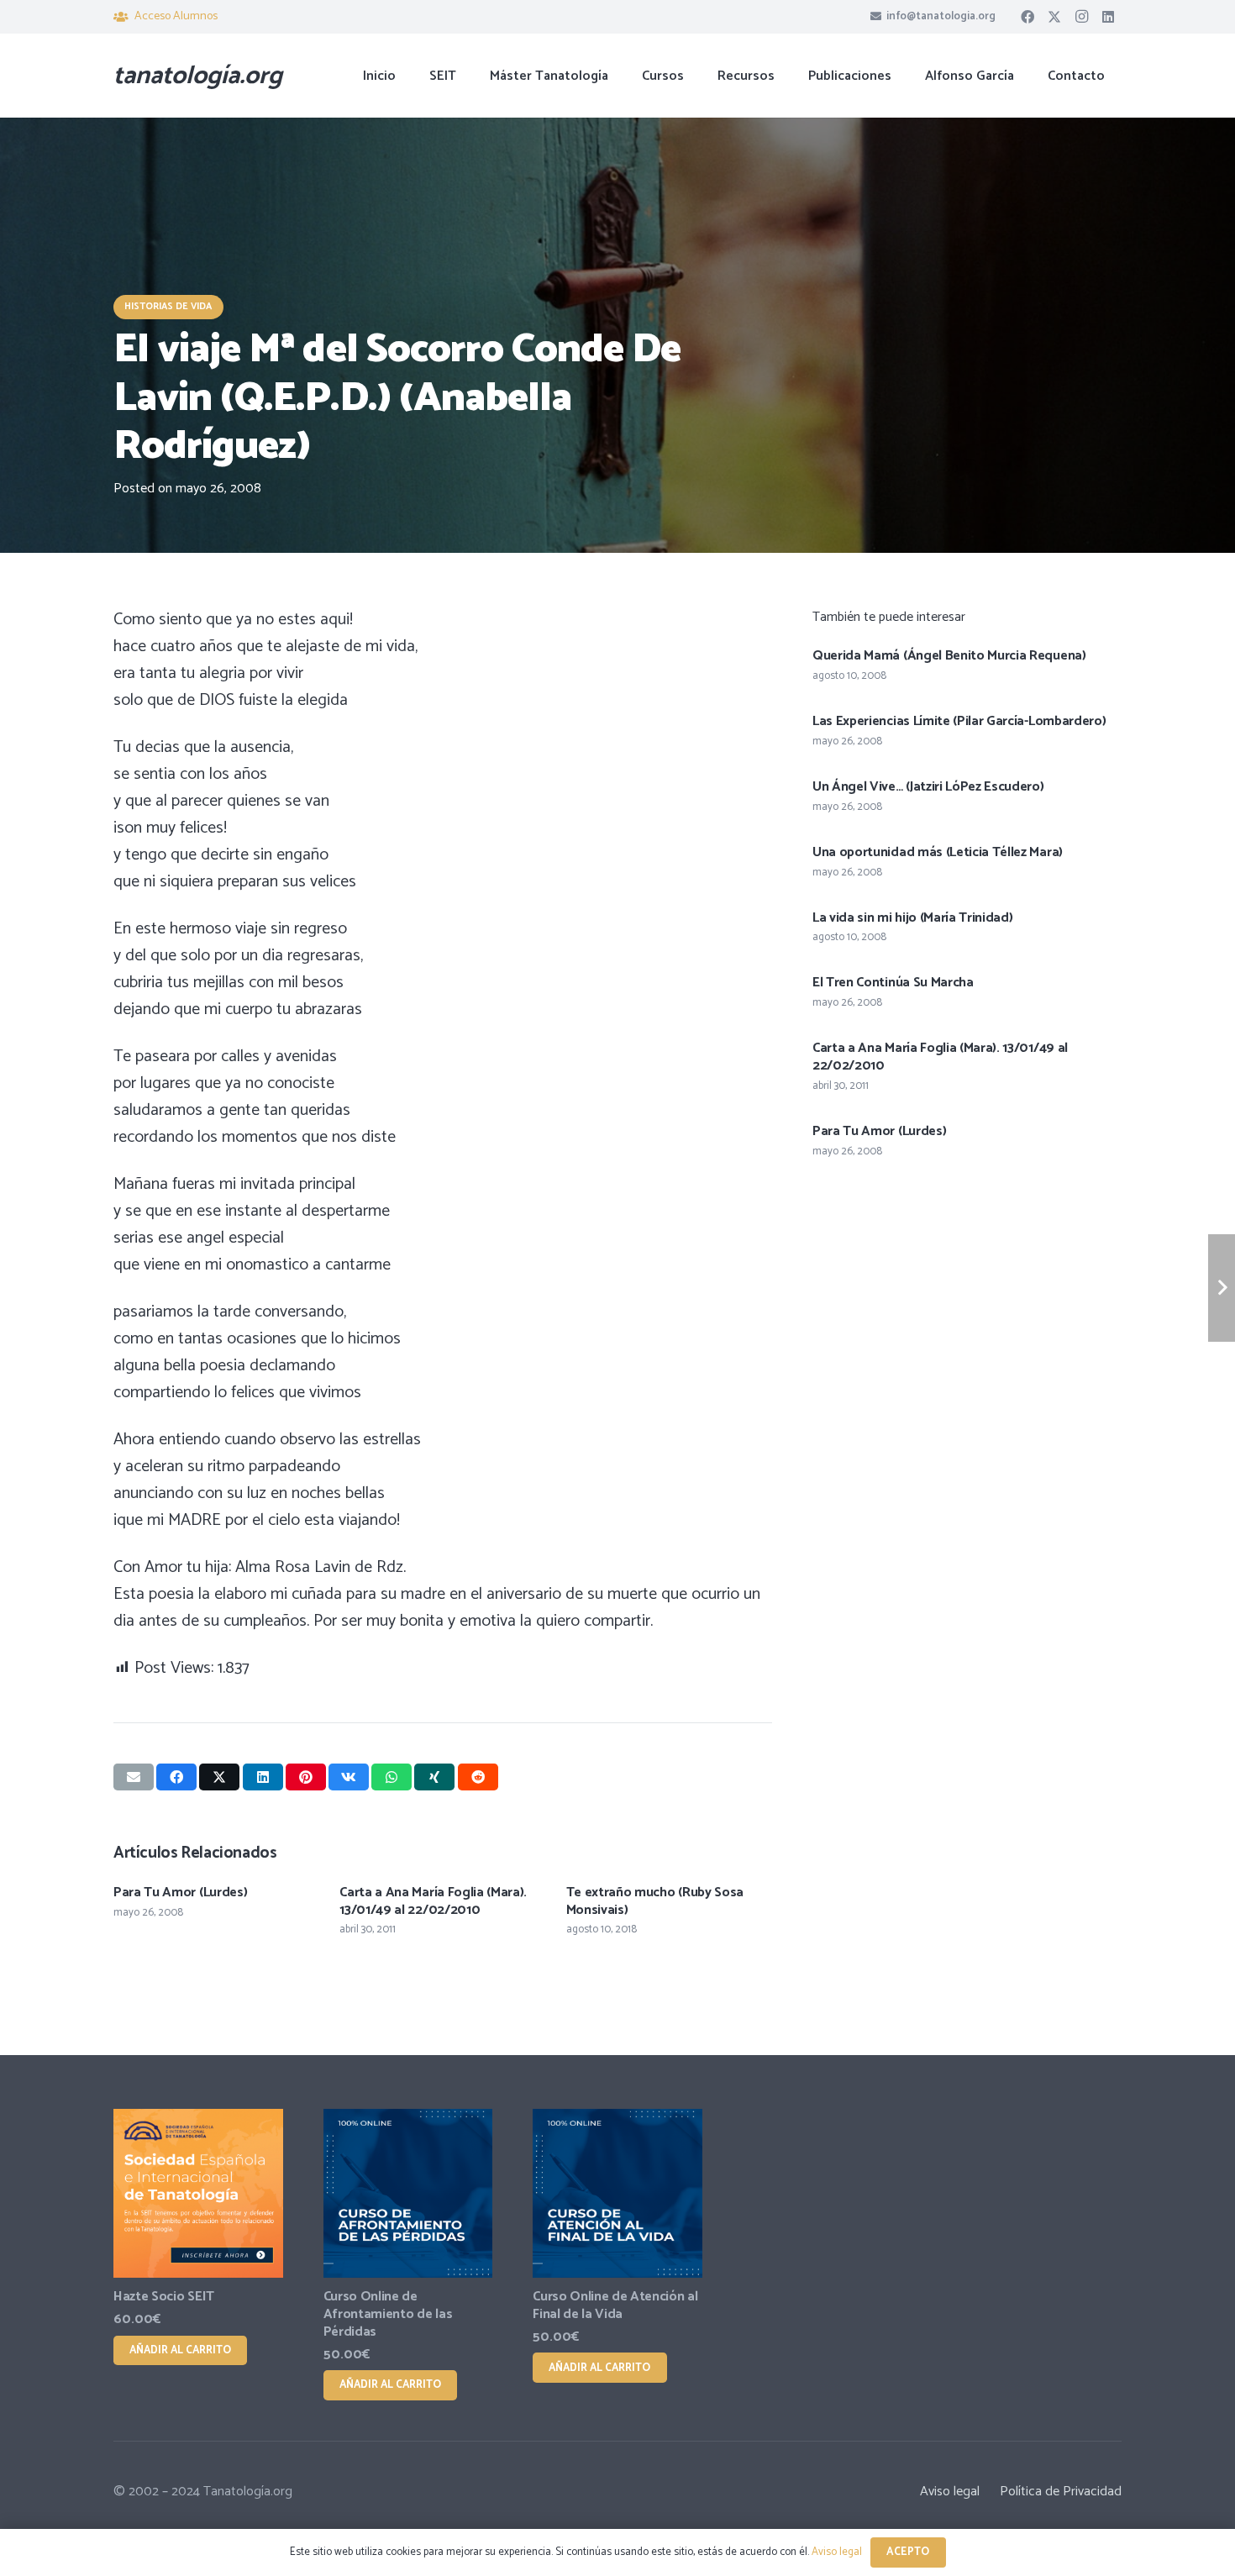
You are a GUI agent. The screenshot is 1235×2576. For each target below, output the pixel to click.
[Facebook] (1027, 17)
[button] (696, 75)
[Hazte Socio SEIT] (198, 2194)
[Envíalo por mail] (134, 1777)
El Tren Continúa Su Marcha (893, 983)
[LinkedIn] (1108, 17)
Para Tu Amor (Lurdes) (180, 1893)
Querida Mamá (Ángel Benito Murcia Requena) (949, 656)
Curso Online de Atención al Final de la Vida (615, 2305)
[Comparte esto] (176, 1777)
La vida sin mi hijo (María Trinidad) (912, 918)
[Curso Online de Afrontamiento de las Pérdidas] (408, 2194)
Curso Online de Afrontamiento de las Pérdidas (388, 2314)
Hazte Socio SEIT (164, 2297)
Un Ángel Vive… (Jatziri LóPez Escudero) (928, 787)
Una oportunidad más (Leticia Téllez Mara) (938, 852)
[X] (1054, 17)
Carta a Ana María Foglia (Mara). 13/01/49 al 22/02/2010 (433, 1901)
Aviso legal (950, 2492)
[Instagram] (1081, 17)
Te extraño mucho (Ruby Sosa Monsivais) (655, 1901)
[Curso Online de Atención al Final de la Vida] (617, 2194)
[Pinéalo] (306, 1777)
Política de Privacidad (1061, 2492)
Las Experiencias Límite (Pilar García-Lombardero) (959, 721)
